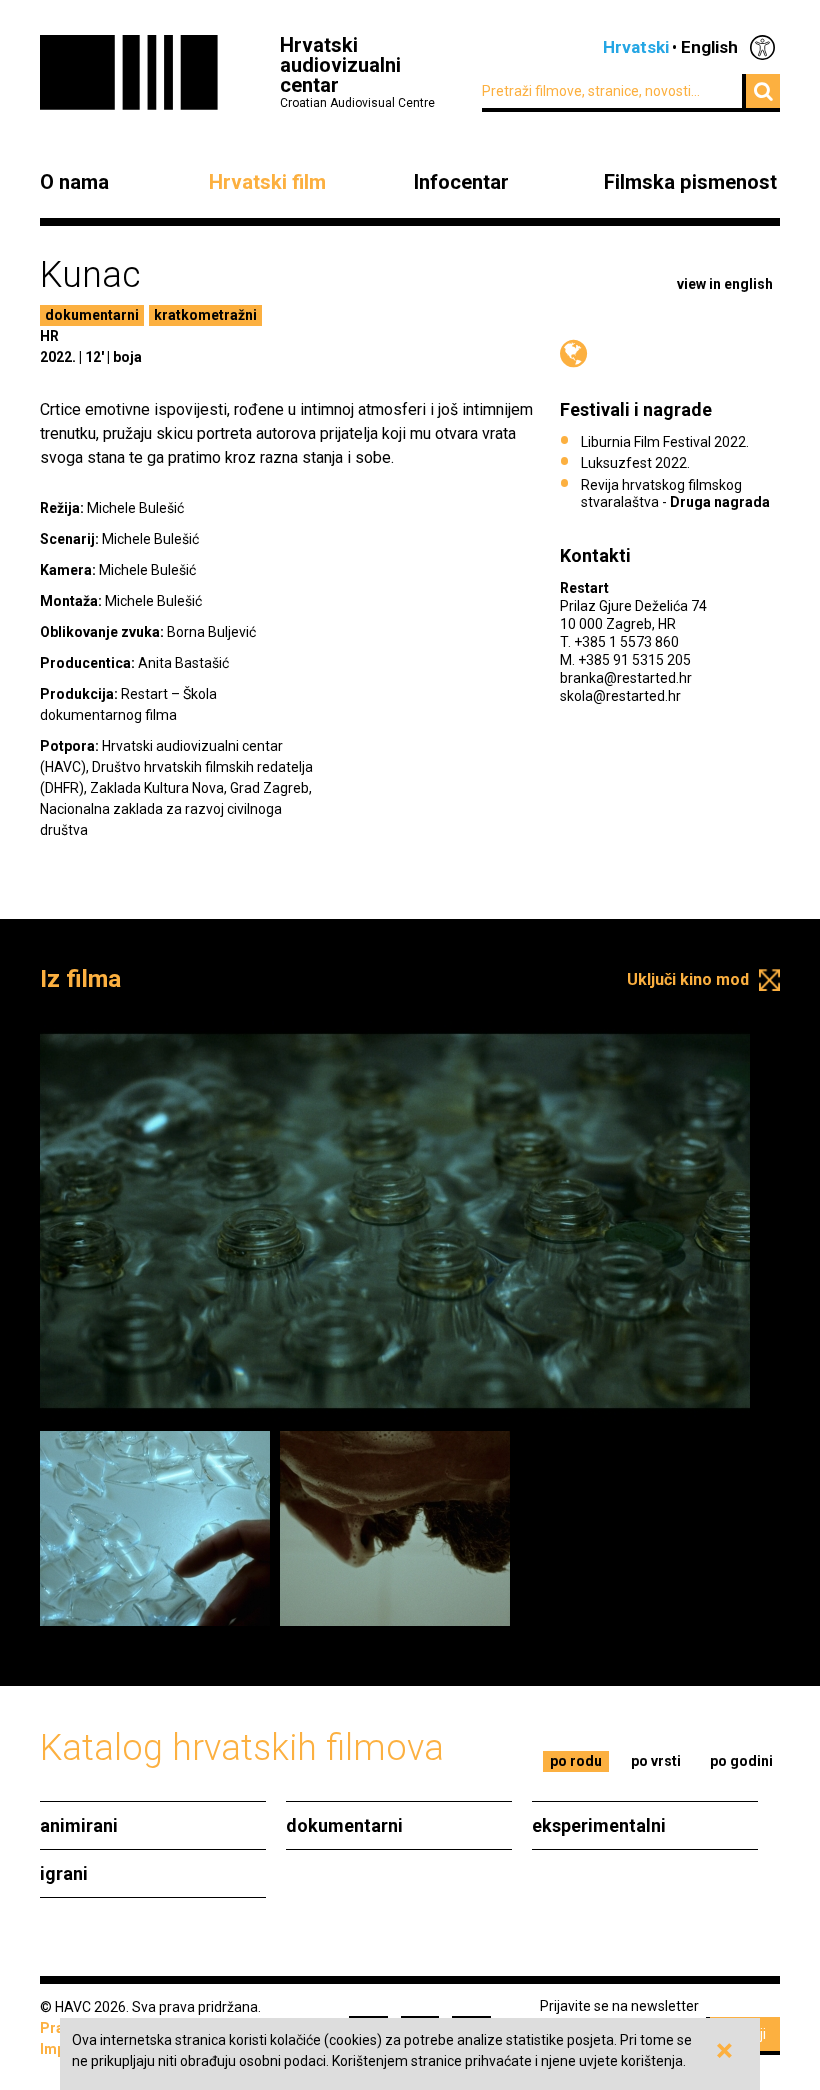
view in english (725, 284)
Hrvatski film (267, 182)
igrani (64, 1873)
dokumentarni (92, 315)
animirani (79, 1825)
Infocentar (461, 182)
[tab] (576, 1761)
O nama (74, 182)
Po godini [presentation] (741, 1761)
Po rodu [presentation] (576, 1761)
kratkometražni (205, 315)
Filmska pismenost (690, 182)
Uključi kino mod (688, 979)
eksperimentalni (599, 1825)
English (709, 47)
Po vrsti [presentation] (656, 1761)
